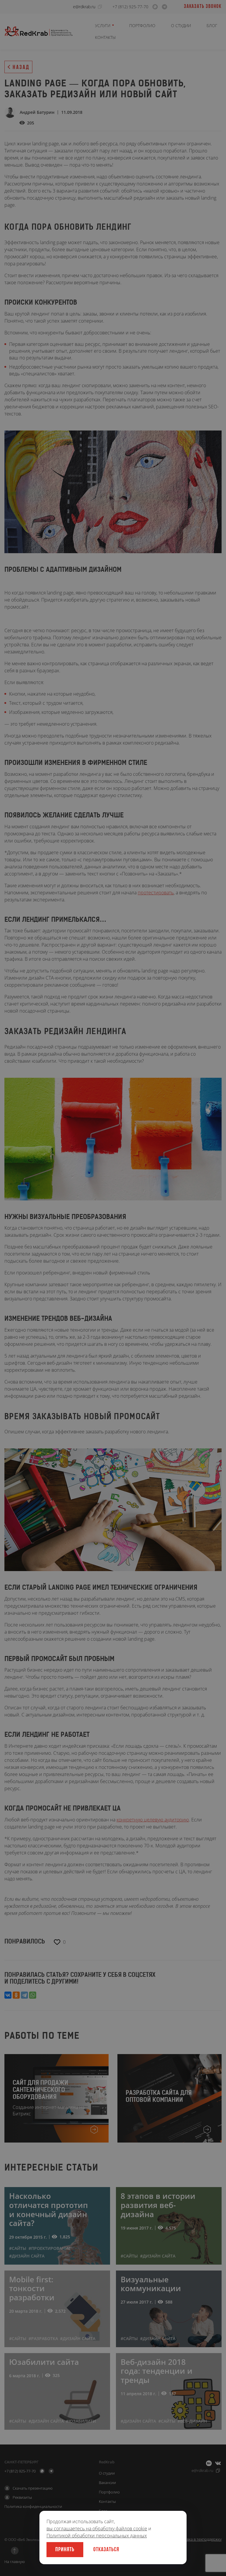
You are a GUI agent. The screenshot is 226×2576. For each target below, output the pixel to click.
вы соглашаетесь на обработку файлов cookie (97, 2529)
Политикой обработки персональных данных (97, 2536)
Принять (65, 2550)
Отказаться (106, 2550)
